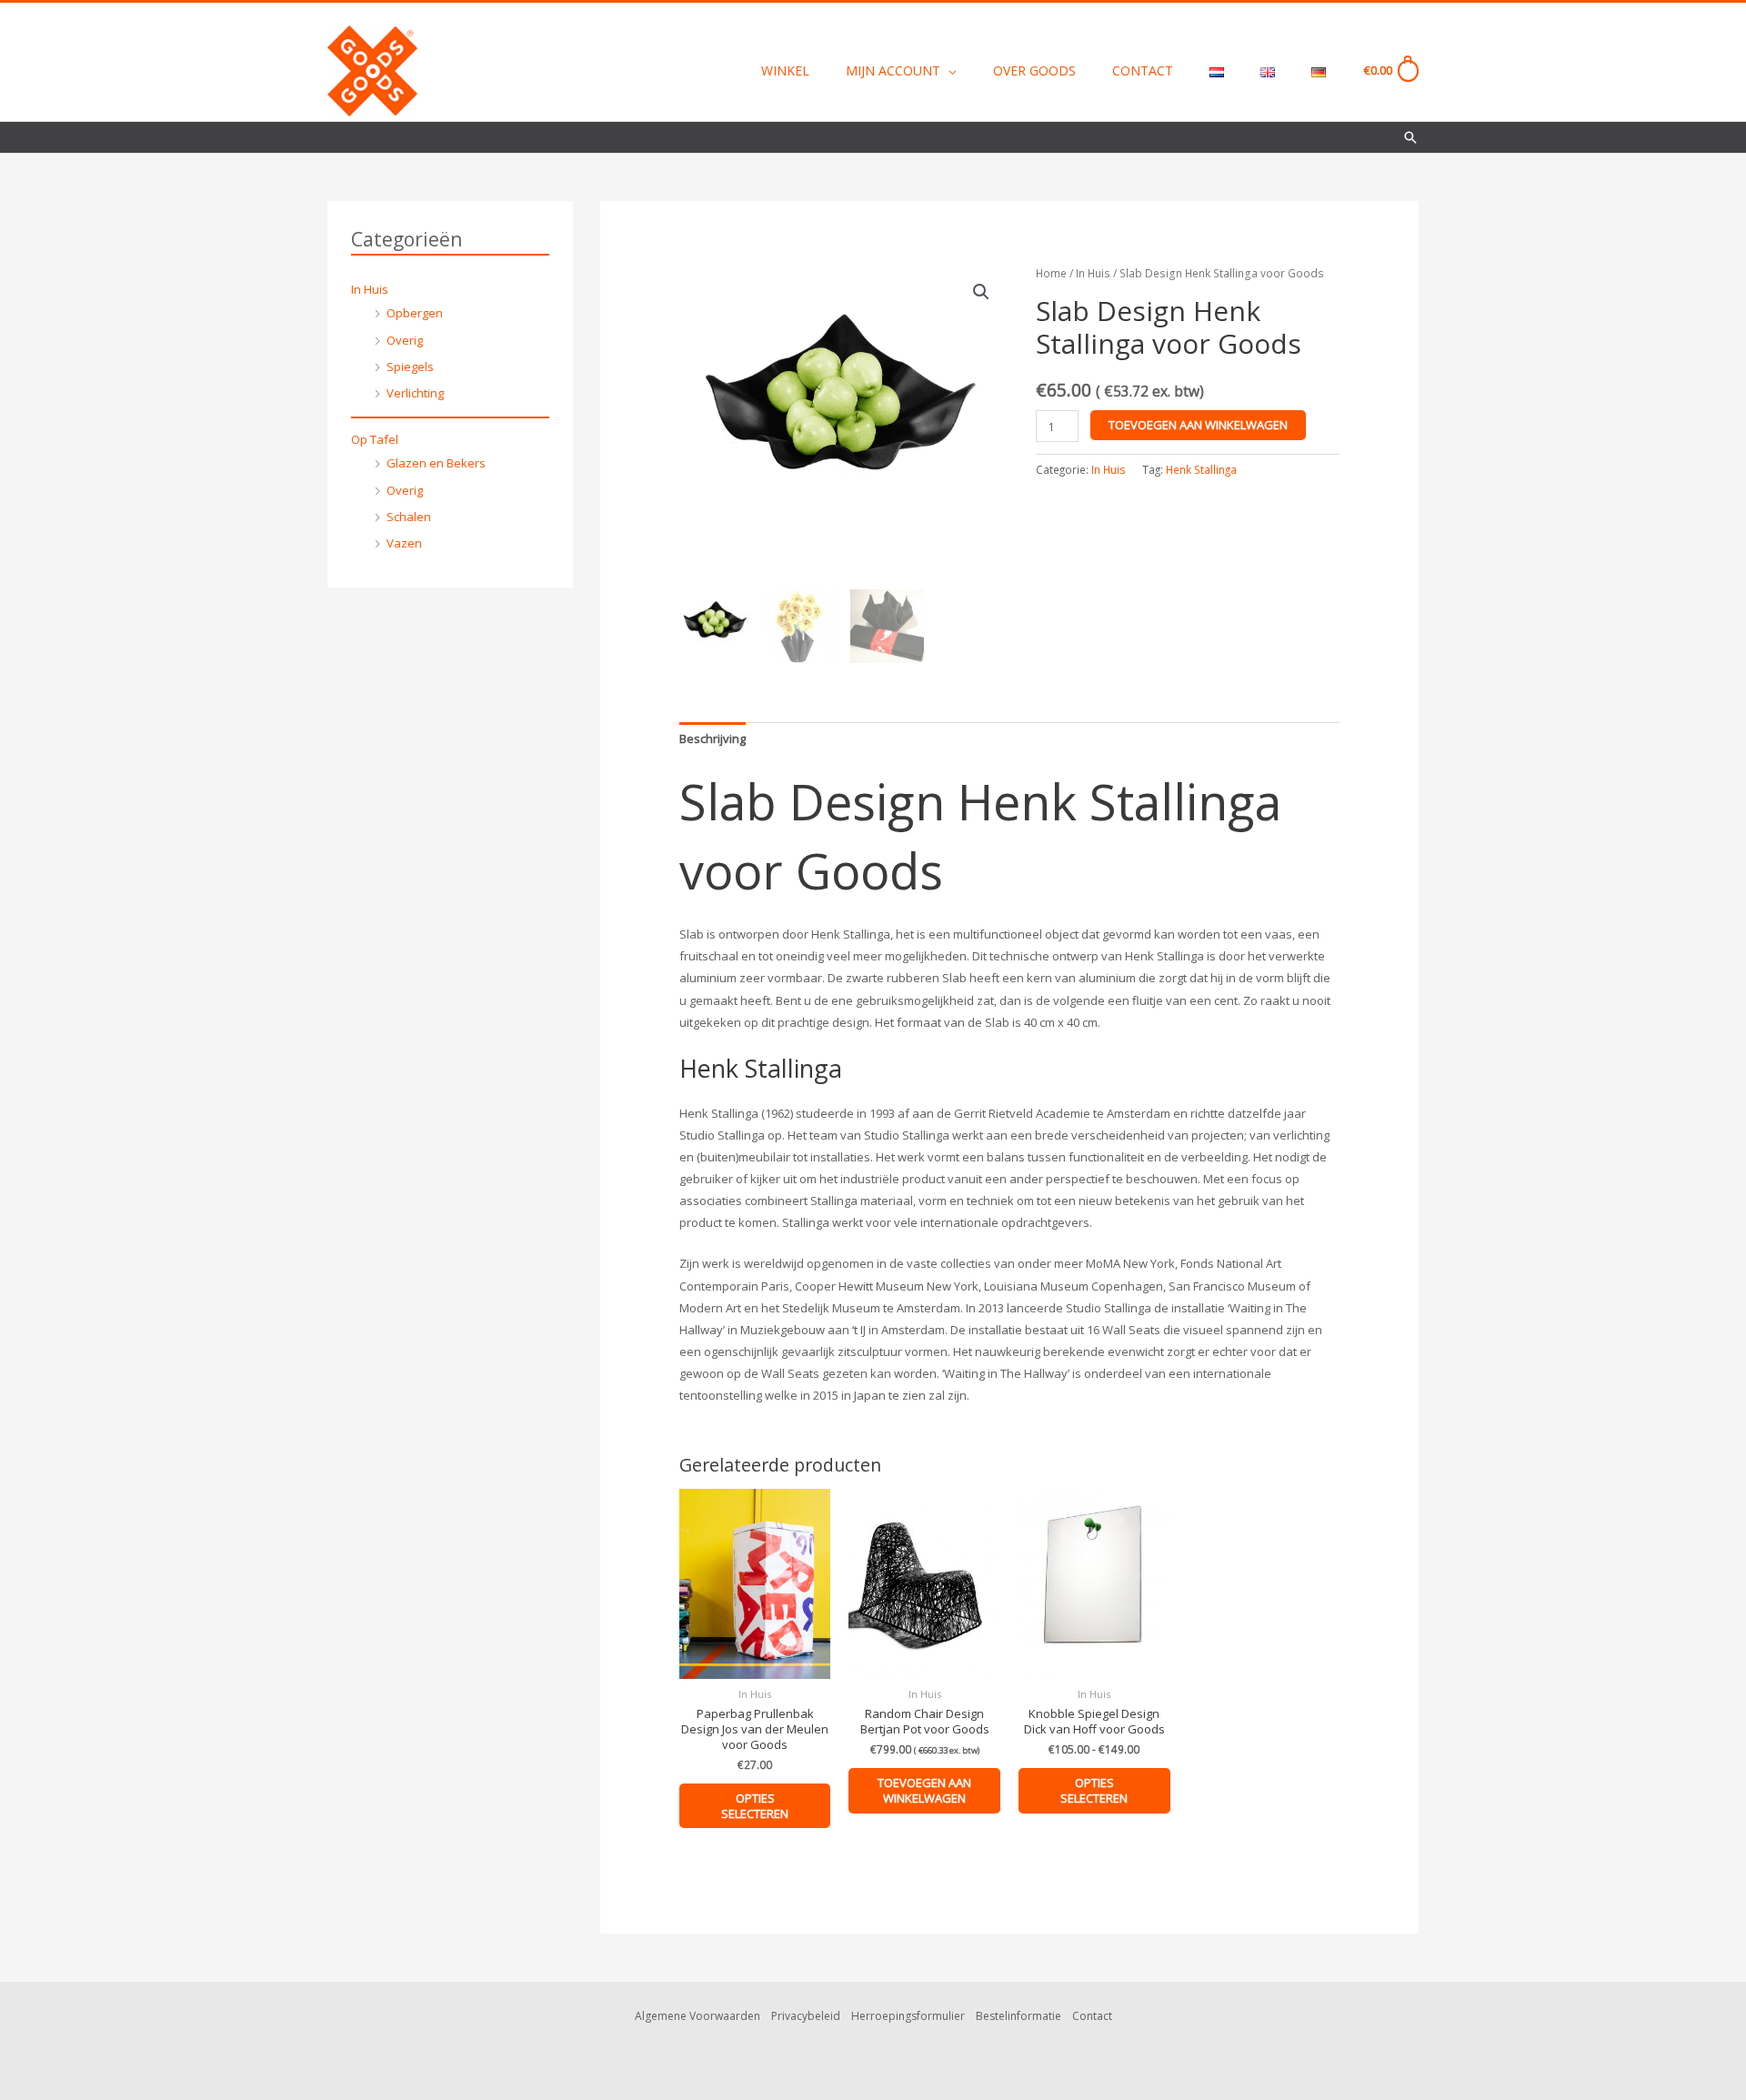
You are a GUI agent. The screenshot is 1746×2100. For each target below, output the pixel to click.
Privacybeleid (806, 2016)
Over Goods (1034, 70)
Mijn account (893, 70)
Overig (405, 340)
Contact (1143, 70)
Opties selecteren (755, 1806)
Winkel (785, 70)
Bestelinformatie (1018, 2016)
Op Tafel (375, 439)
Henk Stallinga (1201, 469)
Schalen (409, 517)
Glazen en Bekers (436, 463)
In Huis (370, 289)
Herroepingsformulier (908, 2016)
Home (1051, 273)
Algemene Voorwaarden (697, 2016)
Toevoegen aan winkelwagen (1198, 425)
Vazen (404, 543)
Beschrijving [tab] (712, 739)
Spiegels (410, 367)
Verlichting (415, 393)
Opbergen (415, 313)
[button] (1410, 137)
